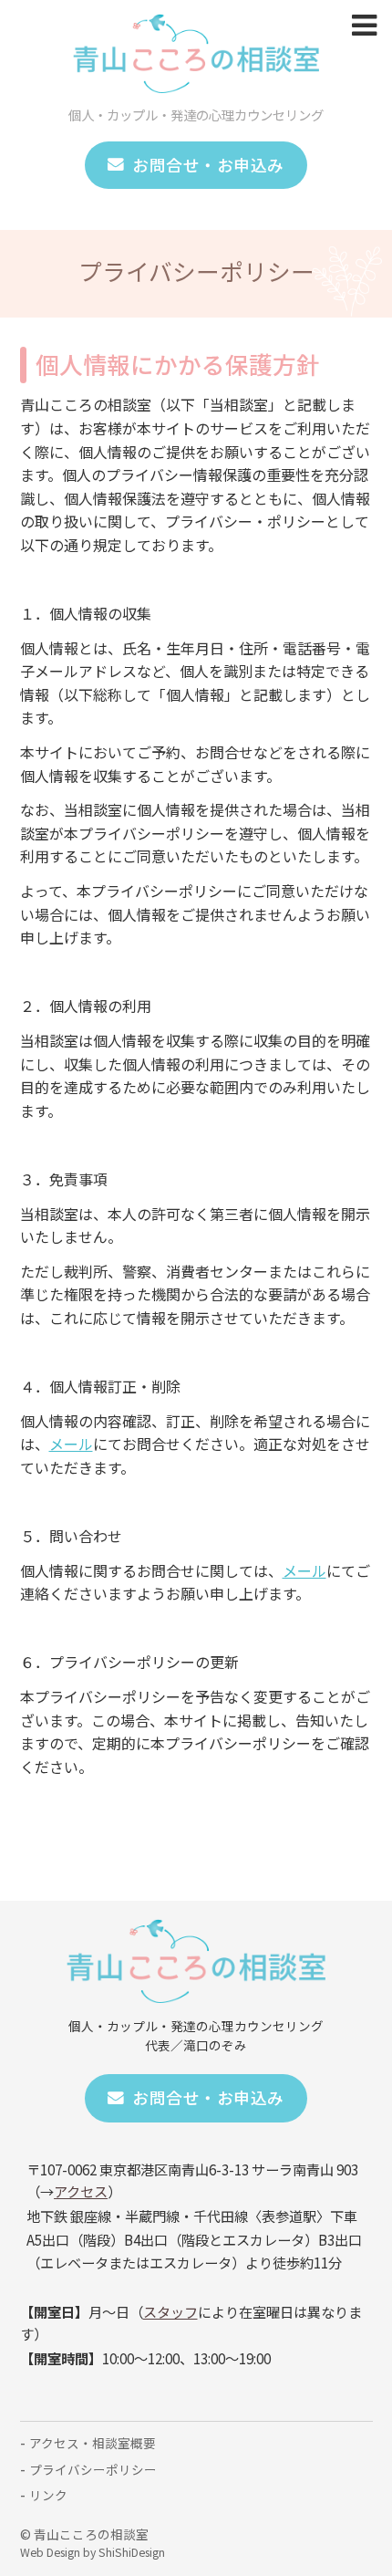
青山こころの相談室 (91, 2534)
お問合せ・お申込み (208, 165)
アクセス (81, 2191)
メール (71, 1444)
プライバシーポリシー (93, 2469)
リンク (48, 2495)
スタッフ (170, 2311)
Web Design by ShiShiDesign (93, 2552)
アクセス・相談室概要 (93, 2443)
